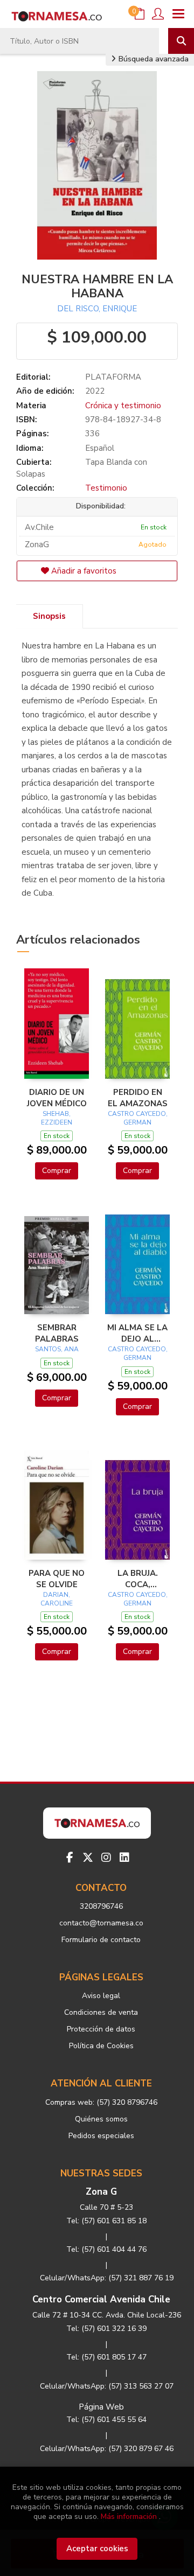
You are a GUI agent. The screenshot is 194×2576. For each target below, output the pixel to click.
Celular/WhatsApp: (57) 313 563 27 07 (107, 2386)
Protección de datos (101, 2029)
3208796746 (101, 1906)
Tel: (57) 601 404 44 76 (106, 2249)
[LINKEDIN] (124, 1858)
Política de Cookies (101, 2046)
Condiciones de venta (101, 2012)
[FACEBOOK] (70, 1858)
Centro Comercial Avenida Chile (101, 2299)
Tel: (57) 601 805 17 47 (106, 2357)
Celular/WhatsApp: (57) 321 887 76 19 (107, 2278)
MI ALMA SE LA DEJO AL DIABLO (137, 1333)
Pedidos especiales (101, 2136)
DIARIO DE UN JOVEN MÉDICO (57, 1098)
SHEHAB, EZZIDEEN (57, 1118)
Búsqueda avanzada (153, 59)
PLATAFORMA (113, 377)
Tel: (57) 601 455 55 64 (106, 2420)
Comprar (57, 1171)
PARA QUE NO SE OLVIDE (57, 1579)
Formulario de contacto (101, 1940)
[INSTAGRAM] (106, 1858)
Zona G (101, 2192)
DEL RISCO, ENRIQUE (97, 309)
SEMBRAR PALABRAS (57, 1333)
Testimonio (106, 488)
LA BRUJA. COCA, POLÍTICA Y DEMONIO (138, 1579)
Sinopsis (49, 616)
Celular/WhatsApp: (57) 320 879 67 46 (107, 2449)
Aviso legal (101, 1996)
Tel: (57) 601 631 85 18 (106, 2221)
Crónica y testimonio (123, 406)
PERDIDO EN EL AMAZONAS (138, 1098)
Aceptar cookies (97, 2549)
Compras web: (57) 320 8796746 (101, 2102)
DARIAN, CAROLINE (57, 1599)
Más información (129, 2516)
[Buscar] (181, 41)
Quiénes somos (101, 2119)
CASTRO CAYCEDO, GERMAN (138, 1118)
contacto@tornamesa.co (101, 1923)
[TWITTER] (88, 1858)
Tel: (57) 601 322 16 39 (106, 2329)
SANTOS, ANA (57, 1349)
